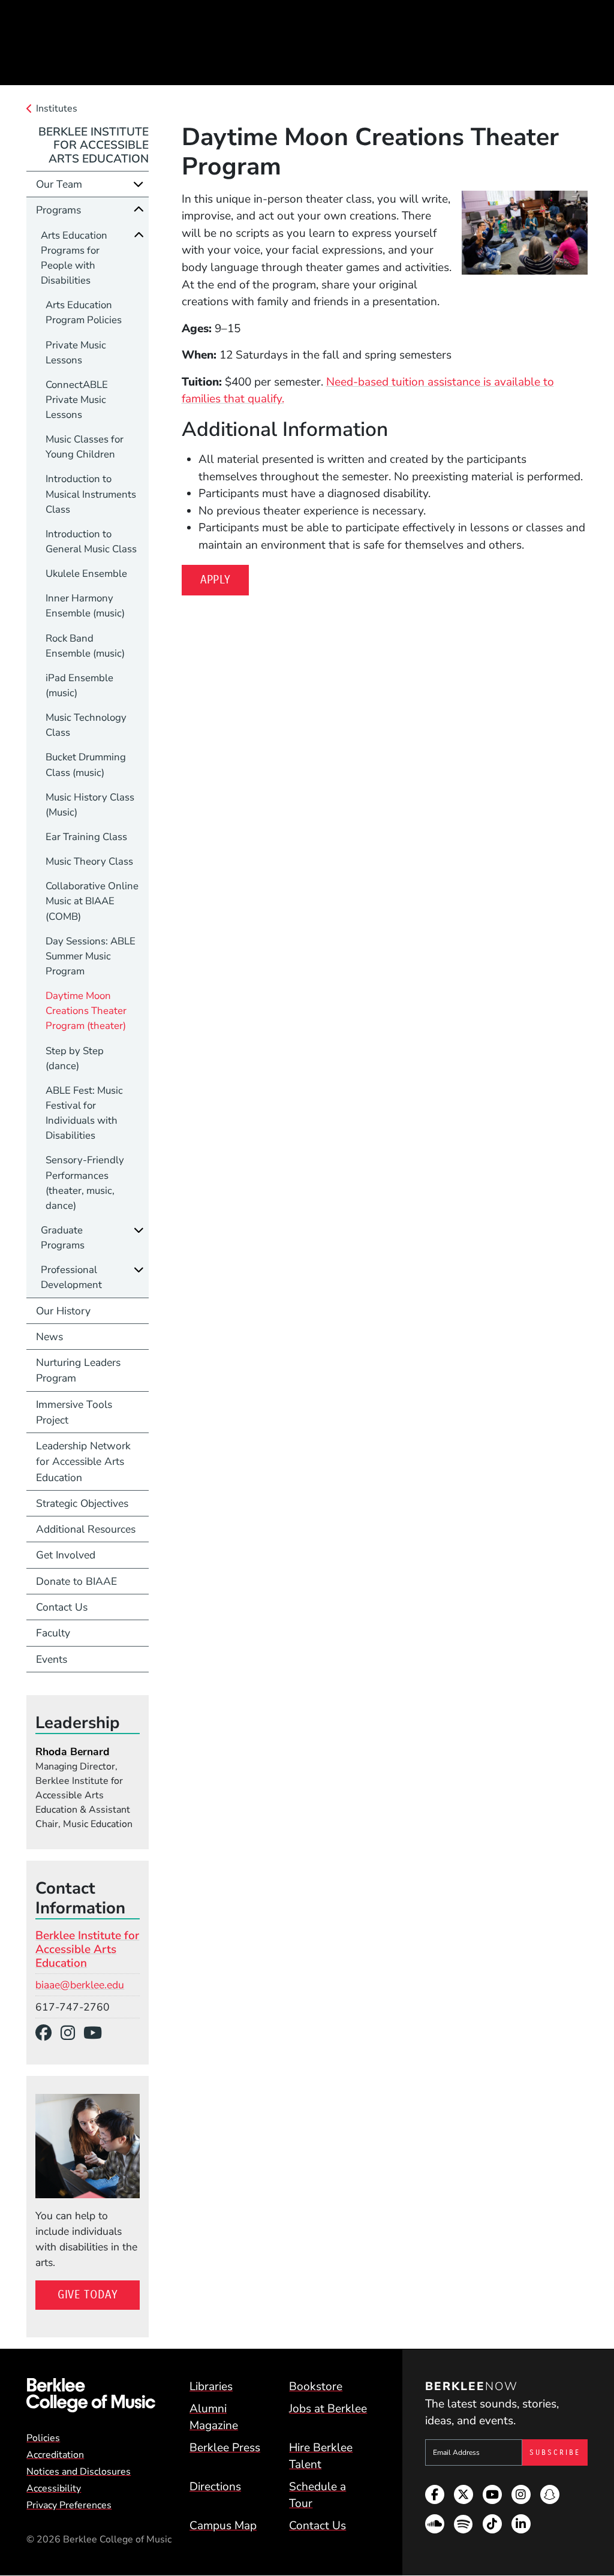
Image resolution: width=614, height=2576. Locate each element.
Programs (58, 210)
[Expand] (139, 184)
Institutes (57, 109)
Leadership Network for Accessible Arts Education (83, 1462)
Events (52, 1659)
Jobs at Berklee (328, 2409)
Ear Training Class (86, 837)
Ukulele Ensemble (86, 574)
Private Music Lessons (76, 353)
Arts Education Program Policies (84, 312)
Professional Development (71, 1277)
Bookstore (316, 2387)
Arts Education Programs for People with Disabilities (74, 258)
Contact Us (62, 1607)
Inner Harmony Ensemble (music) (85, 606)
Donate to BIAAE (76, 1581)
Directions (215, 2487)
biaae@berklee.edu (80, 1985)
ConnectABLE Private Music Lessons (77, 400)
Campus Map (223, 2526)
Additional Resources (86, 1529)
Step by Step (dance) (75, 1058)
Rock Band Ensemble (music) (85, 646)
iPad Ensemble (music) (79, 685)
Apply (216, 580)
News (49, 1337)
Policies (43, 2438)
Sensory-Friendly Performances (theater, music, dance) (85, 1182)
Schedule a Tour (317, 2495)
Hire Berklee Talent (321, 2456)
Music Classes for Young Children (85, 447)
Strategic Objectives (82, 1503)
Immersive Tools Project (74, 1412)
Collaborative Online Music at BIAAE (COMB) (92, 901)
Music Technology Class (86, 725)
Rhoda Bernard (73, 1752)
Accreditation (55, 2455)
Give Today (88, 2294)
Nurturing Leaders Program (78, 1370)
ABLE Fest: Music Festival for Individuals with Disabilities (84, 1113)
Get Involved (66, 1555)
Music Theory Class (89, 861)
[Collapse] (139, 210)
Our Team (59, 184)
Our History (63, 1311)
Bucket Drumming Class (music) (86, 765)
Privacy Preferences (69, 2505)
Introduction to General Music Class (91, 541)
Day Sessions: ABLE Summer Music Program (91, 956)
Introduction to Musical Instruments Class (91, 494)
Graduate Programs (63, 1238)
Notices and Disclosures (79, 2472)
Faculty (53, 1633)
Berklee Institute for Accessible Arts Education (94, 146)
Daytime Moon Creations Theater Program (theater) (86, 1011)
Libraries (211, 2387)
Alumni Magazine (214, 2417)
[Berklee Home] (91, 2395)
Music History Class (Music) (90, 805)
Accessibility (54, 2488)
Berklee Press (225, 2448)
